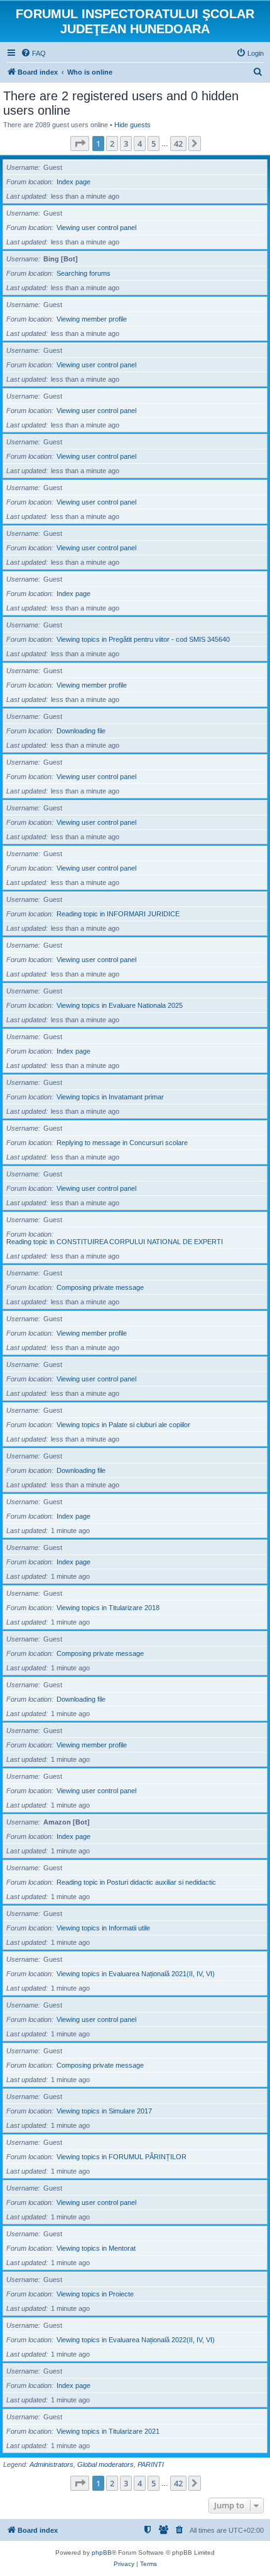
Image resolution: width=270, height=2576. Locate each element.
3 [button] (126, 144)
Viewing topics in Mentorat (96, 2248)
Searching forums (84, 273)
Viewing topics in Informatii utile (103, 1928)
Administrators (51, 2464)
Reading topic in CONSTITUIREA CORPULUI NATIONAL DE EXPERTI (115, 1242)
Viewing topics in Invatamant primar (110, 1097)
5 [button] (154, 144)
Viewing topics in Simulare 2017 (104, 2111)
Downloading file (81, 731)
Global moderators (105, 2464)
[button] (80, 144)
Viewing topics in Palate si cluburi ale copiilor (123, 1425)
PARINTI (151, 2464)
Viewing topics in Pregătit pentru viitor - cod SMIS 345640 (143, 639)
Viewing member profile (92, 319)
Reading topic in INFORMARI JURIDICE (118, 914)
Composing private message (100, 1287)
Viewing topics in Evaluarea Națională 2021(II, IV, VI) (136, 1974)
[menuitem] (33, 53)
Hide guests (132, 125)
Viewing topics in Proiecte (95, 2294)
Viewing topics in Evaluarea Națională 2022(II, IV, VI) (136, 2340)
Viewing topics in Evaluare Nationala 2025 (120, 1005)
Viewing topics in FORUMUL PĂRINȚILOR (121, 2157)
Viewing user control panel (96, 228)
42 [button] (178, 144)
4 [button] (140, 144)
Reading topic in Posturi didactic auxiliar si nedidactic (136, 1882)
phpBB (102, 2552)
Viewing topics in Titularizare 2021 (108, 2431)
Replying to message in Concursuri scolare (122, 1143)
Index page (73, 182)
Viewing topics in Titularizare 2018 (108, 1608)
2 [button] (112, 144)
